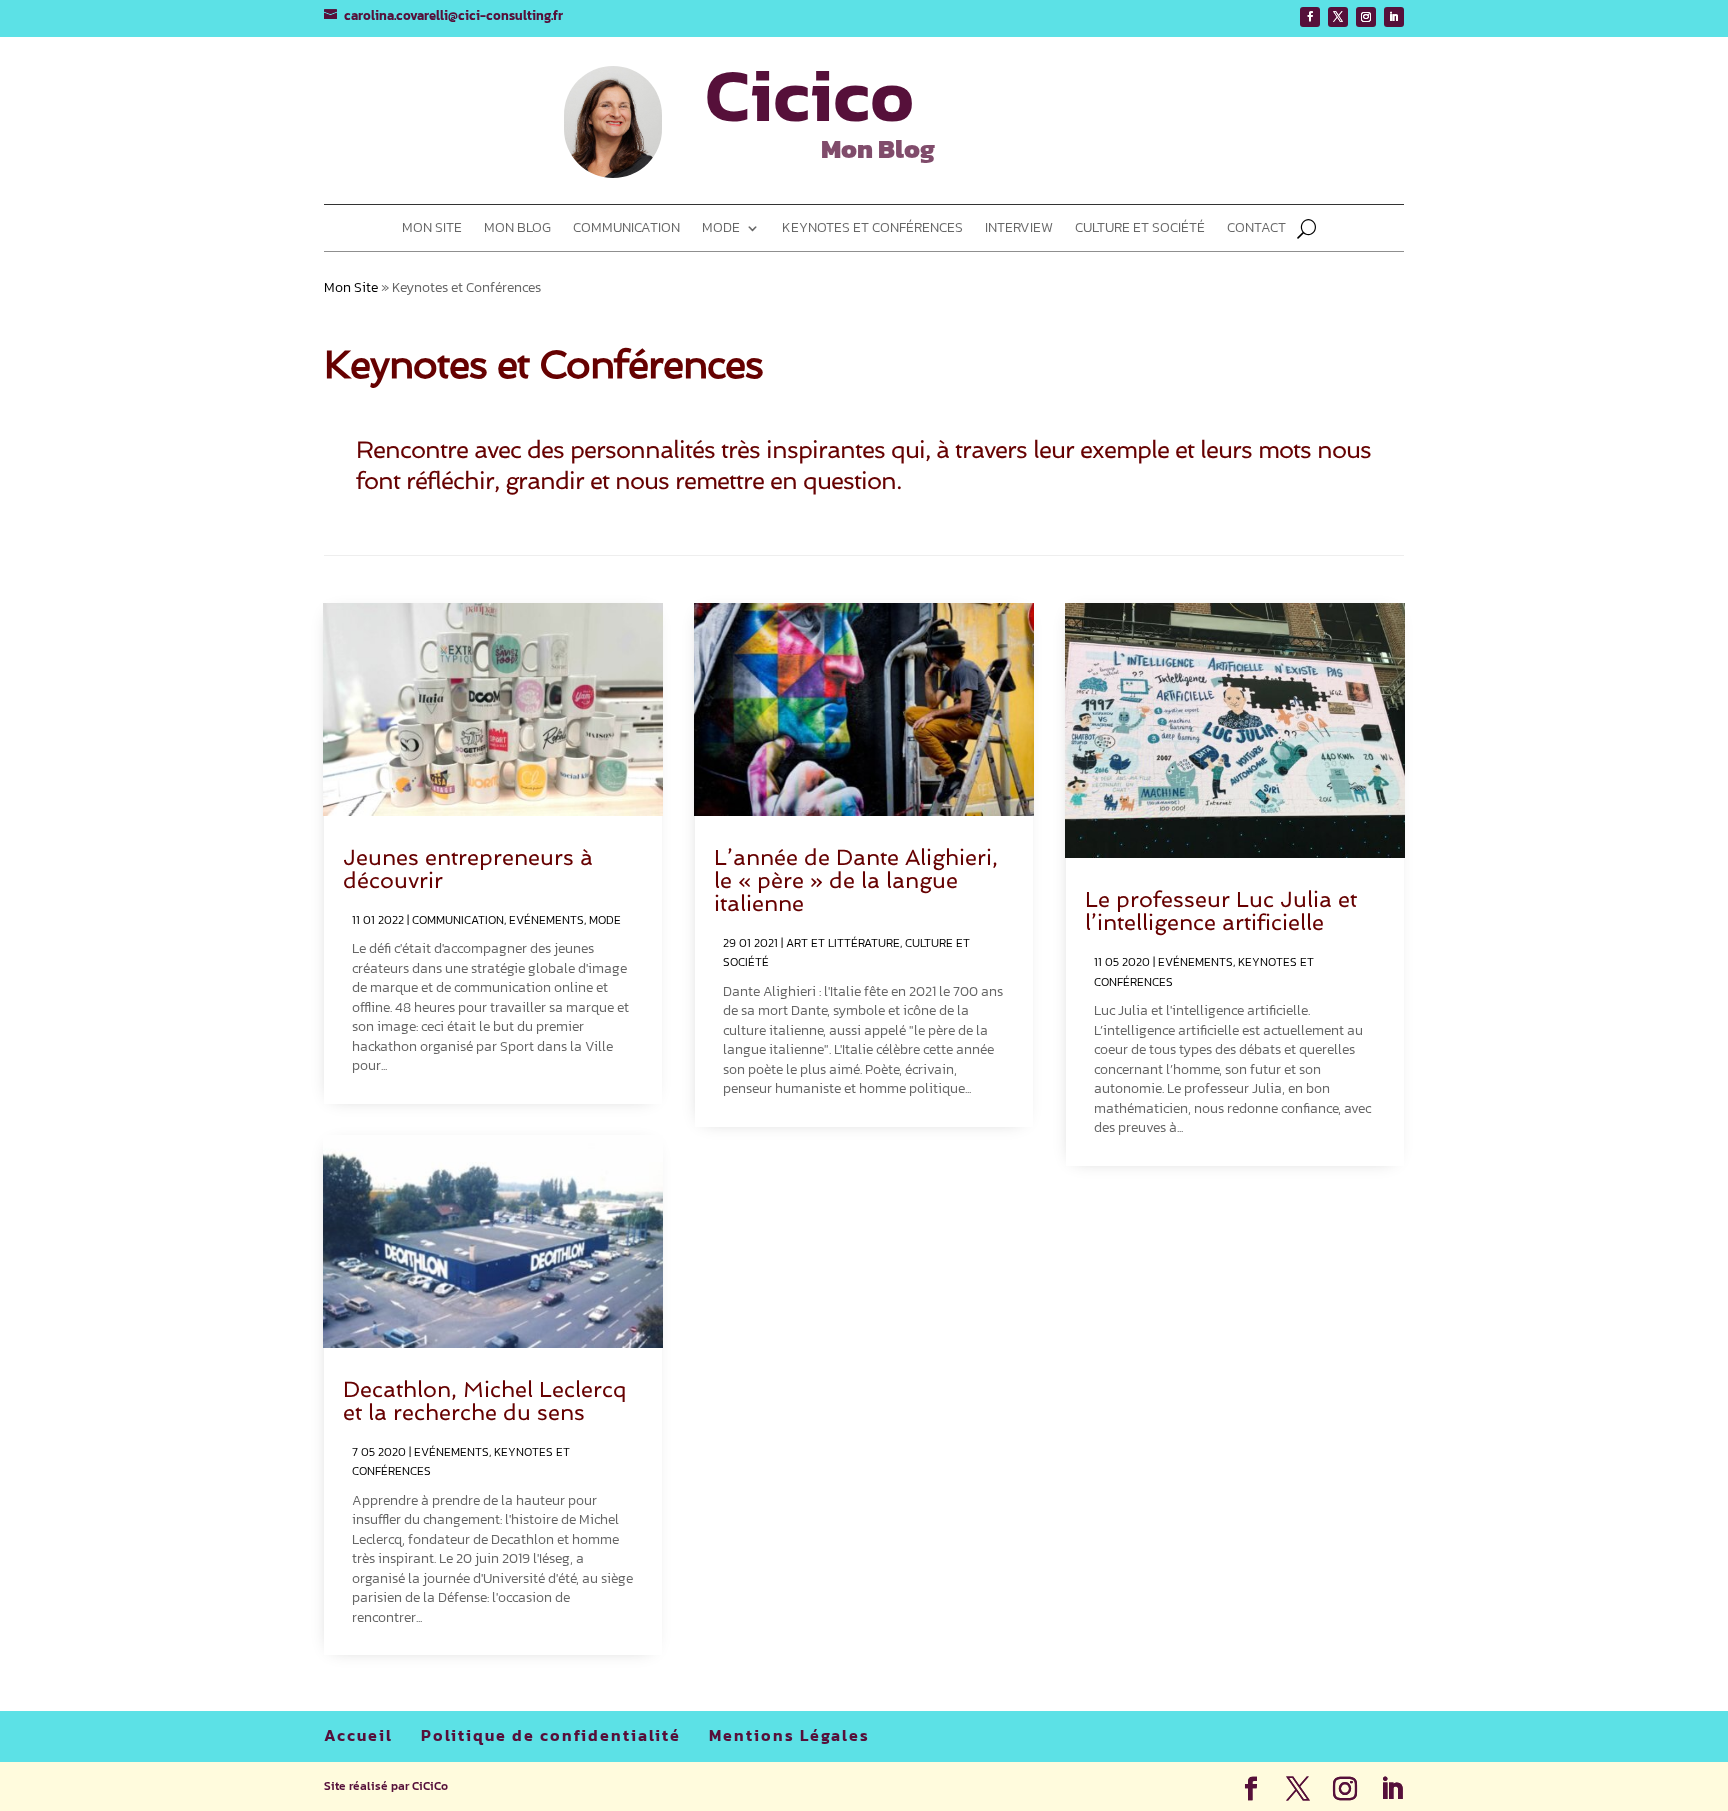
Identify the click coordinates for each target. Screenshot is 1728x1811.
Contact (1256, 229)
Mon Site (351, 287)
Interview (1019, 229)
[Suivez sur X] (1338, 17)
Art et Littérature (843, 943)
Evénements (546, 920)
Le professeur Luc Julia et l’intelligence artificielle (1221, 910)
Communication (626, 229)
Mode (721, 229)
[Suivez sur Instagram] (1366, 17)
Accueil (358, 1735)
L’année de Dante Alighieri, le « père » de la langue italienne (856, 880)
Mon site (432, 229)
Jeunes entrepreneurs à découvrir (468, 868)
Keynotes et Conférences (872, 229)
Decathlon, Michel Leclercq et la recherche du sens (485, 1400)
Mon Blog (517, 229)
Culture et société (1140, 229)
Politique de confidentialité (551, 1735)
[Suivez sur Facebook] (1310, 17)
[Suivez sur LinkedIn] (1394, 17)
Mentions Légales (789, 1735)
